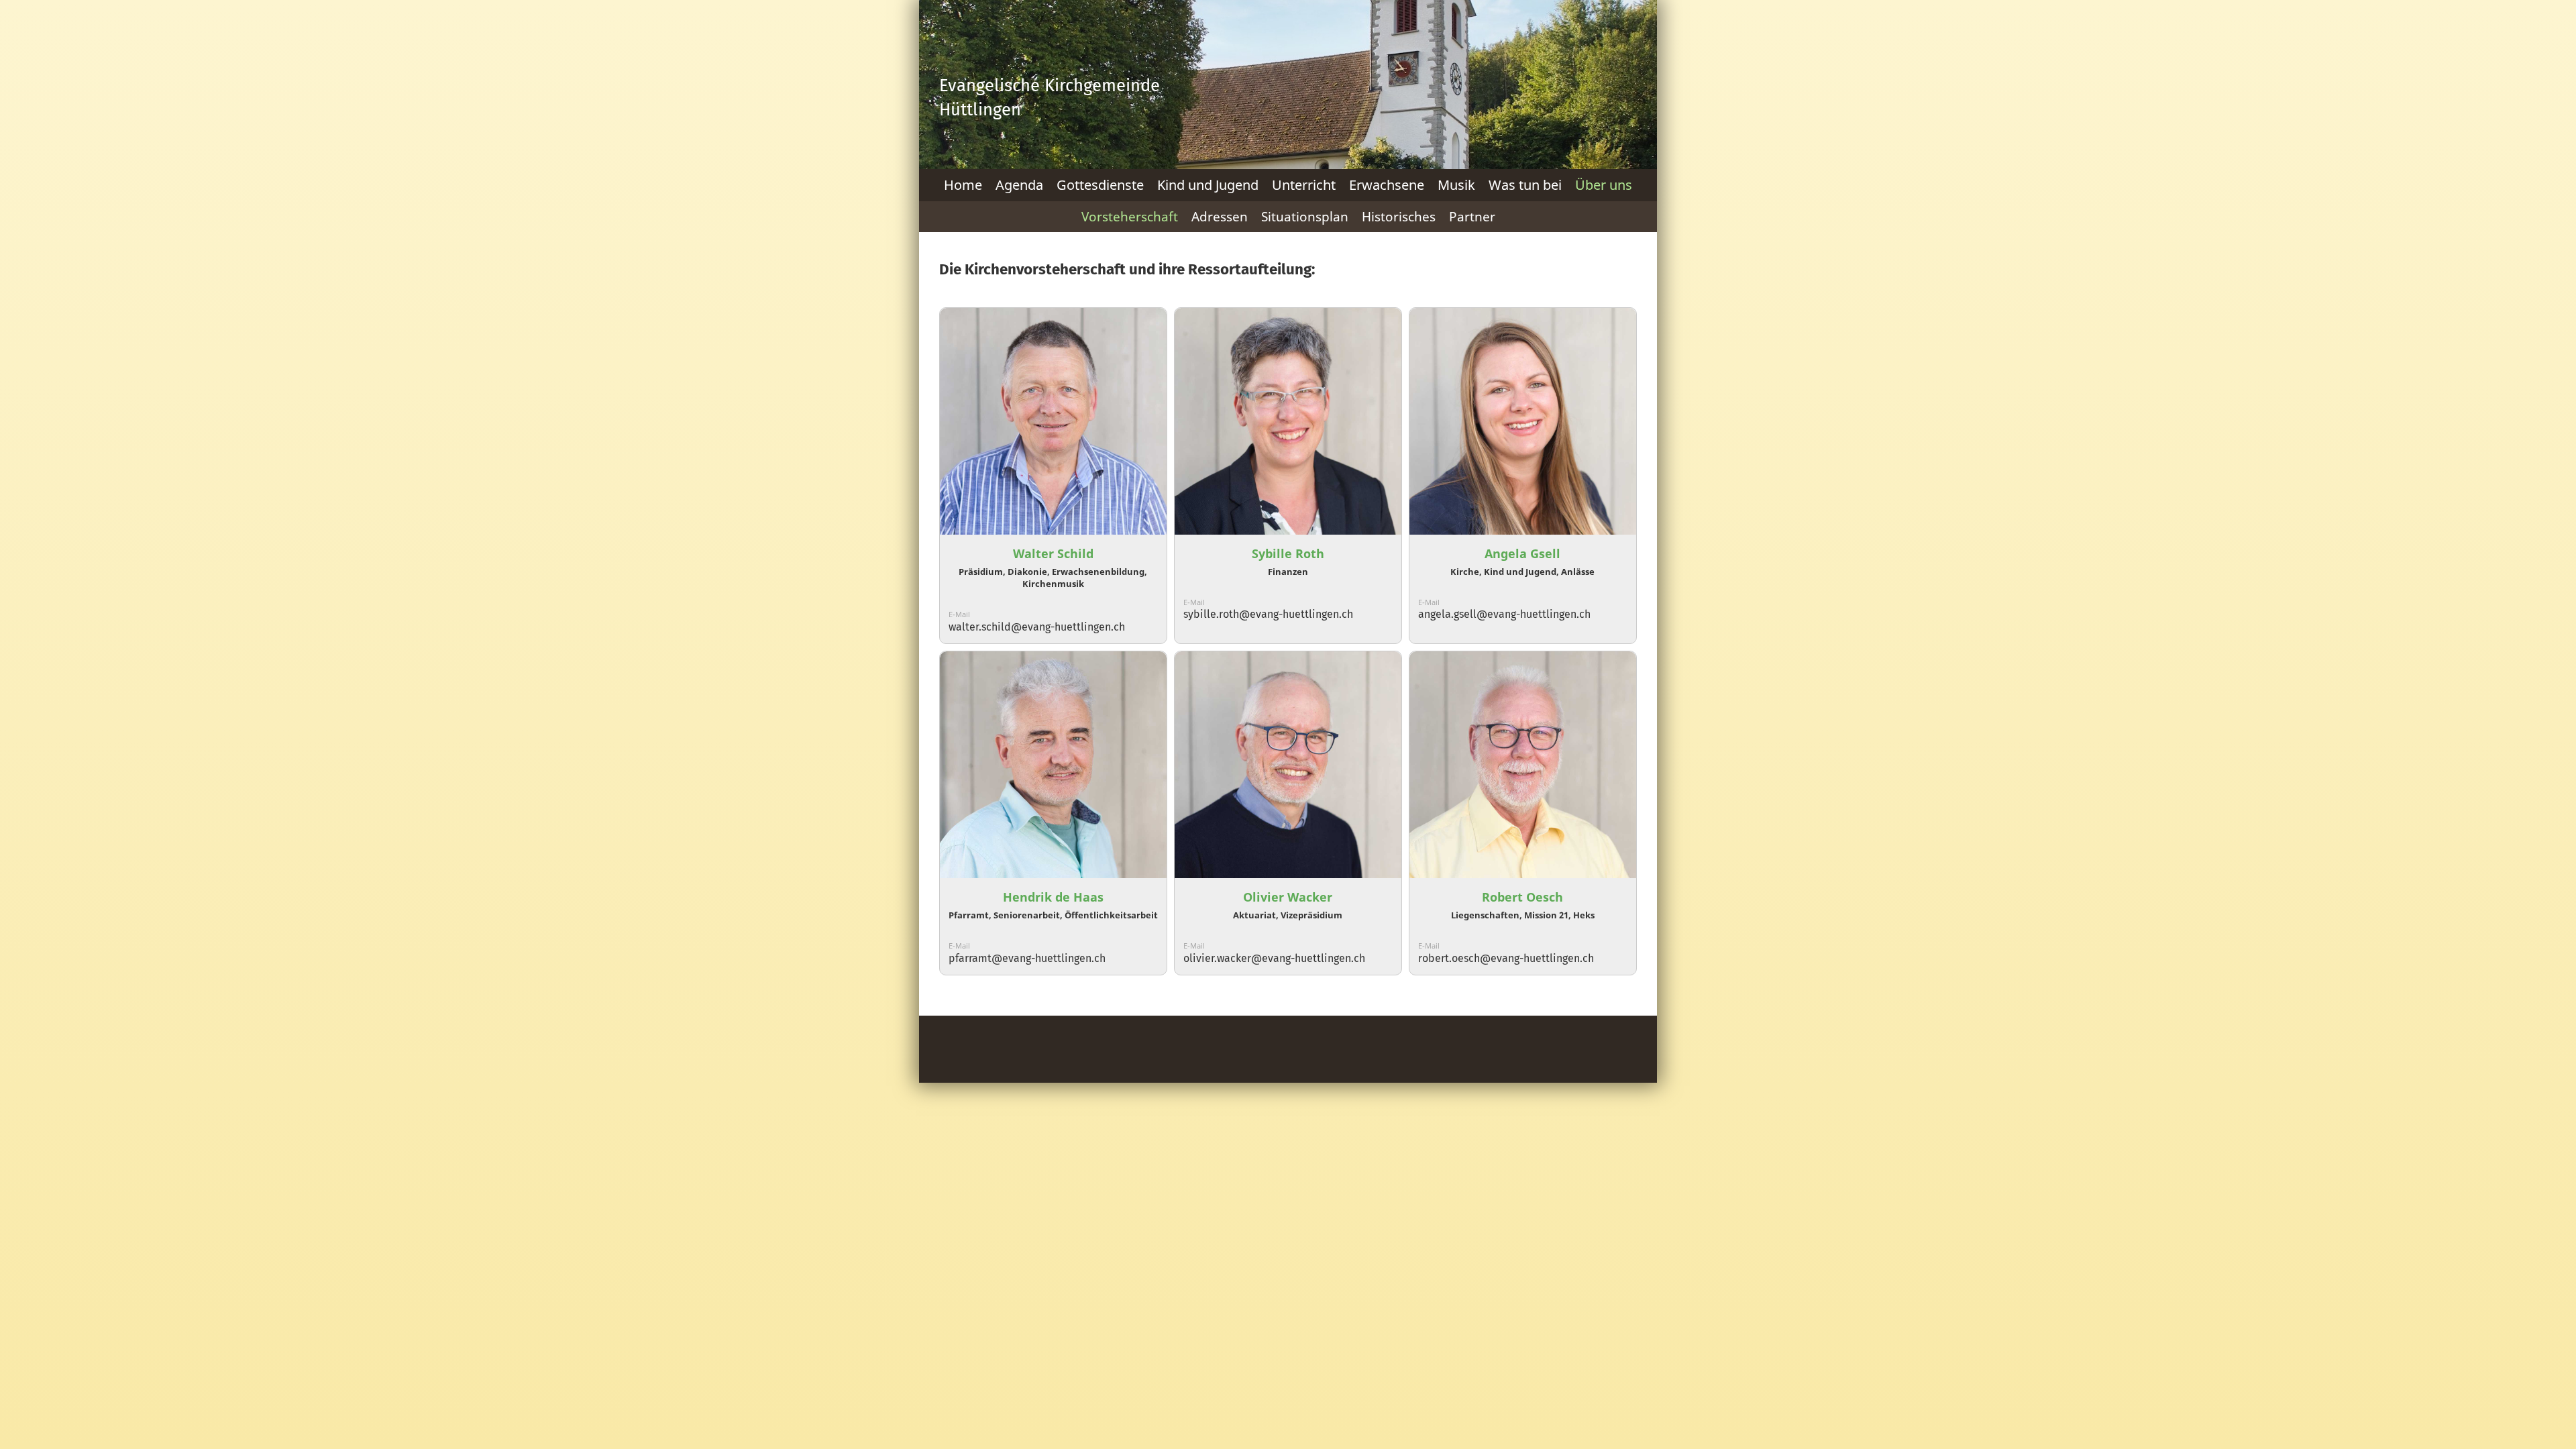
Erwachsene (1387, 185)
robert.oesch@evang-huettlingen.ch (1506, 958)
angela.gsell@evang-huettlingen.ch (1504, 614)
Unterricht (1304, 185)
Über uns (1604, 185)
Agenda (1019, 185)
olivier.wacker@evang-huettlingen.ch (1274, 958)
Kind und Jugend (1208, 185)
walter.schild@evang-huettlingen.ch (1037, 627)
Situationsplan (1305, 217)
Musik (1456, 185)
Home (963, 185)
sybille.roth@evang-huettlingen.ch (1268, 614)
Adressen (1220, 217)
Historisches (1399, 217)
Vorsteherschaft (1130, 217)
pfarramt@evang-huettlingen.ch (1027, 958)
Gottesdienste (1100, 185)
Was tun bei (1525, 185)
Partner (1472, 217)
